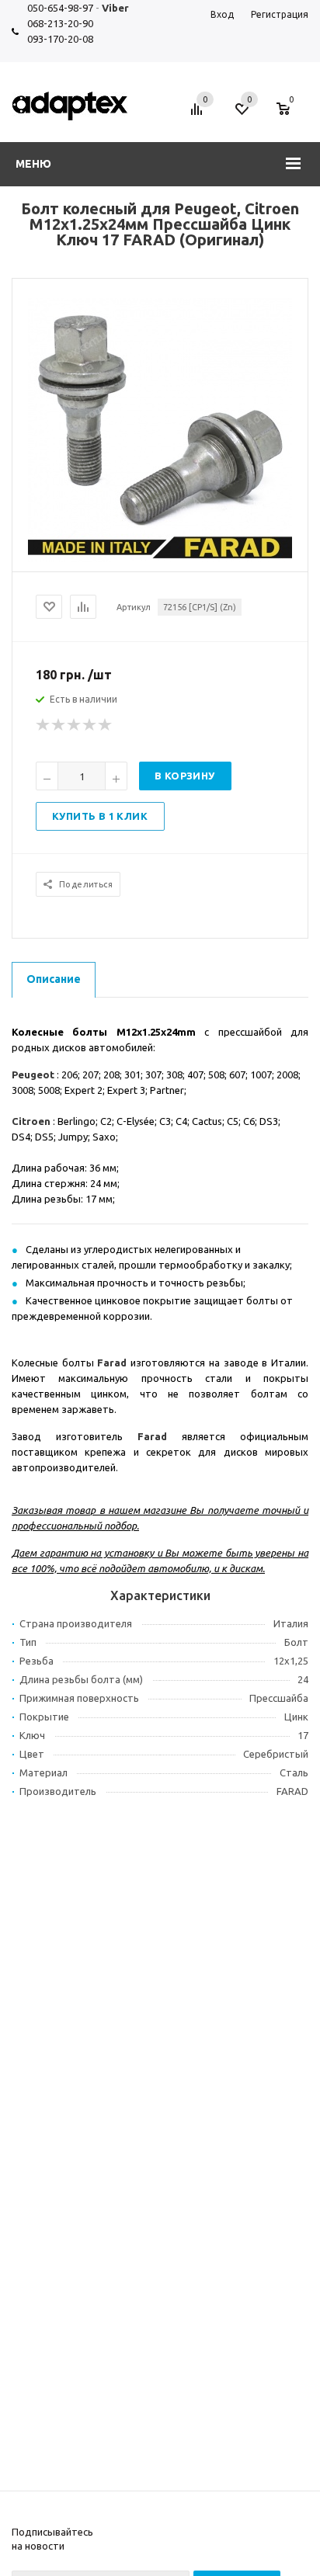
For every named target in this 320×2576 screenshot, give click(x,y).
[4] (90, 725)
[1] (43, 725)
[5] (106, 725)
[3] (75, 725)
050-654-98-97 (60, 8)
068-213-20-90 (60, 23)
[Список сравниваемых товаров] (199, 115)
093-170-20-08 (60, 39)
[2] (59, 725)
